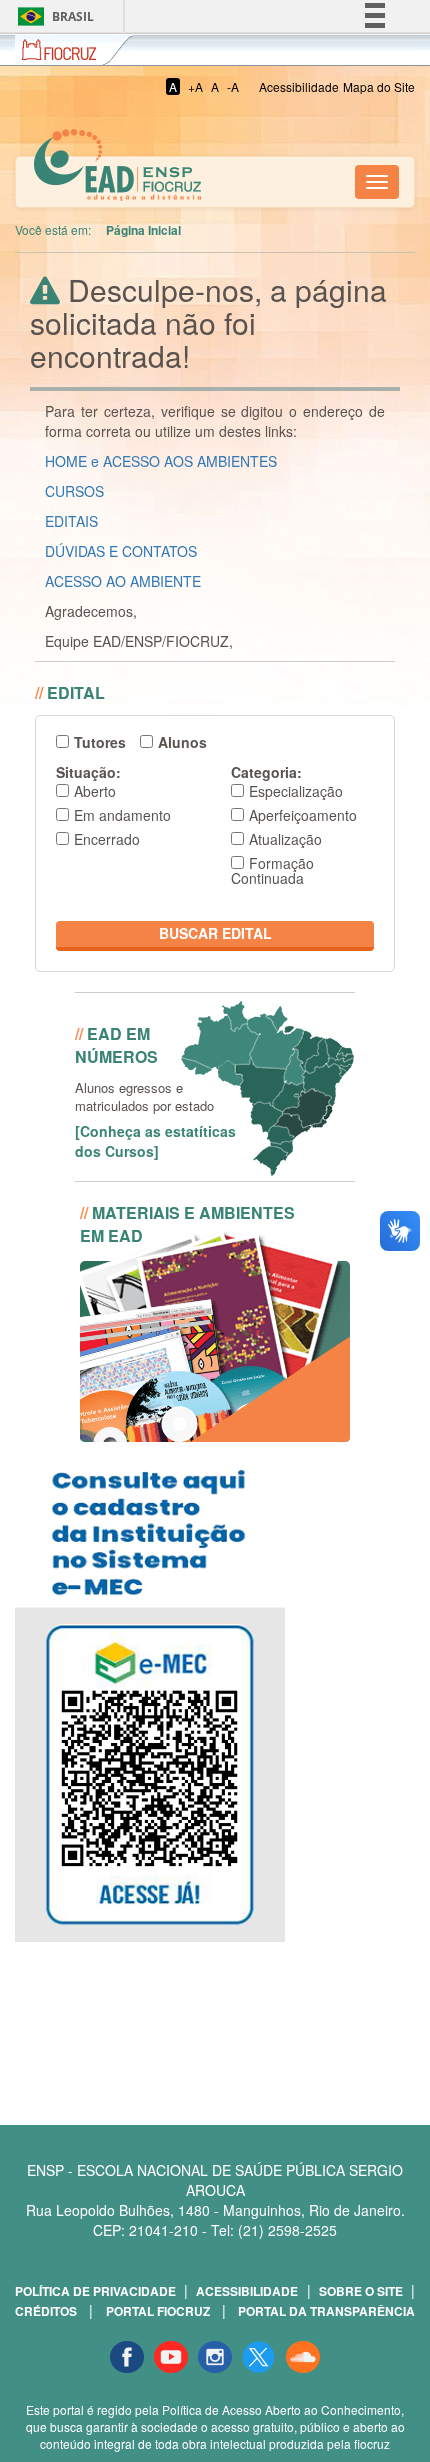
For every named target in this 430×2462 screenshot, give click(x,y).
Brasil (52, 16)
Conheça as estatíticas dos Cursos (259, 1017)
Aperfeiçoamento (303, 815)
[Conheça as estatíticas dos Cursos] (155, 1141)
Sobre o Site (361, 2291)
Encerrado (107, 839)
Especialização (296, 791)
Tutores (100, 742)
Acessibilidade (299, 86)
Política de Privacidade (95, 2291)
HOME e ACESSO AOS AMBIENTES (161, 461)
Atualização (285, 839)
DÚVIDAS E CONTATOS (121, 551)
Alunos (182, 742)
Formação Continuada (272, 870)
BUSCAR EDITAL (215, 933)
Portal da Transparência (326, 2311)
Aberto (95, 791)
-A (233, 86)
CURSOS (74, 491)
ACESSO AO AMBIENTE (123, 581)
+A (195, 86)
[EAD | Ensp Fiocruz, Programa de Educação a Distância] (31, 182)
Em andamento (122, 815)
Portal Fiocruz (158, 2311)
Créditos (46, 2311)
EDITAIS (71, 521)
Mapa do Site (379, 86)
